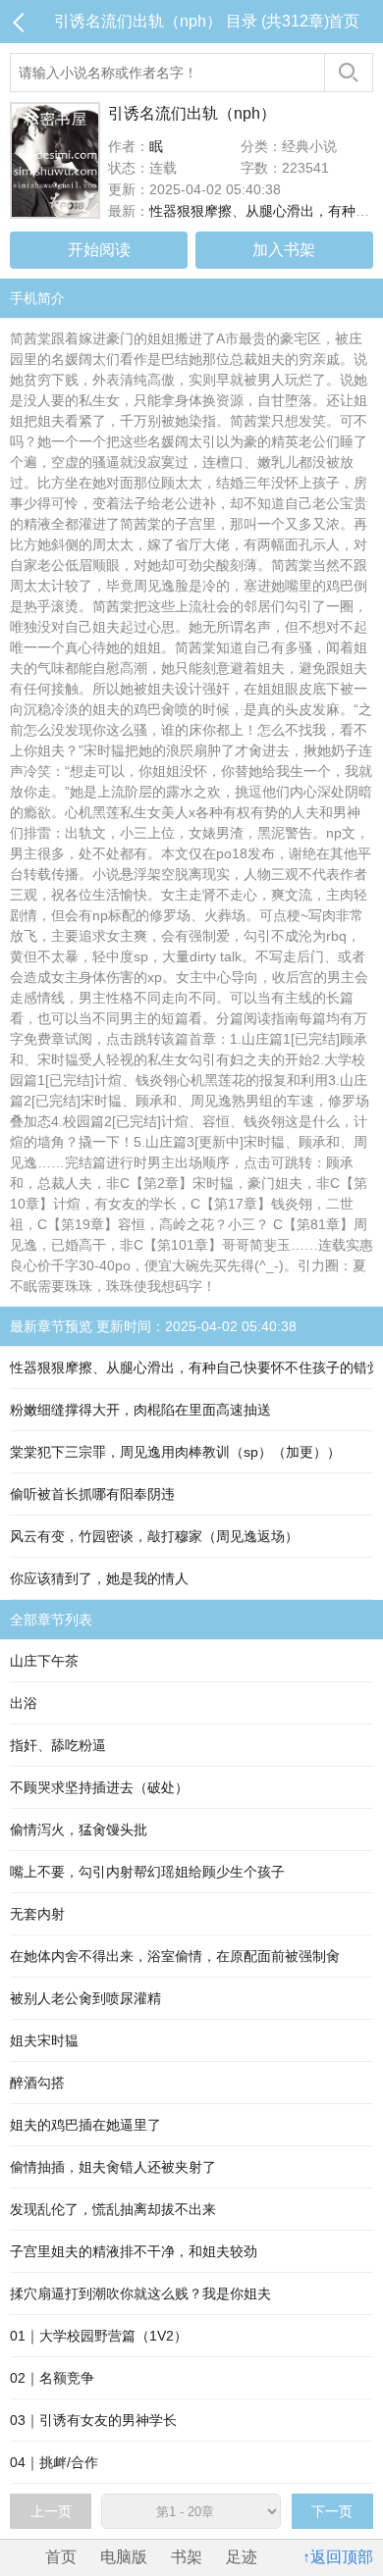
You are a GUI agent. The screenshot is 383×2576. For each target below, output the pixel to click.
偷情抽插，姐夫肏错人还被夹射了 (113, 2167)
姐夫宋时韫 (44, 2040)
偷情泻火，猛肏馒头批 (79, 1829)
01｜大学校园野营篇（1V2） (99, 2336)
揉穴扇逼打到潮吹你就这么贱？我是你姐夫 (140, 2293)
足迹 (242, 2557)
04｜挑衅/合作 (54, 2462)
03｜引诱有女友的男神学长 (93, 2420)
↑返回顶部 (338, 2557)
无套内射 (37, 1914)
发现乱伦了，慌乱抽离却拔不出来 (113, 2209)
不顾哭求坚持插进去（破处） (99, 1787)
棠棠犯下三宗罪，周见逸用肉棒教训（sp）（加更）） (175, 1452)
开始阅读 (99, 250)
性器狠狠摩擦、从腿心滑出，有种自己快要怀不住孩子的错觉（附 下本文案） (191, 1367)
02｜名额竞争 (52, 2378)
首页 (344, 21)
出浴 (24, 1703)
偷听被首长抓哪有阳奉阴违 (92, 1494)
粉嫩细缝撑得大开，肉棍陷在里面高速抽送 (140, 1410)
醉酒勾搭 (37, 2083)
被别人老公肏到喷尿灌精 (85, 1998)
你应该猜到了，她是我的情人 (99, 1578)
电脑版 (124, 2557)
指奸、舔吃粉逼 (58, 1745)
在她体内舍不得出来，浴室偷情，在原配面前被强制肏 (175, 1956)
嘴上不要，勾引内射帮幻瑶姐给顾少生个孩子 (147, 1872)
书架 (187, 2557)
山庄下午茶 (44, 1661)
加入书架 (284, 250)
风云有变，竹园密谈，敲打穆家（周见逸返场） (154, 1536)
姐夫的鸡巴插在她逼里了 (85, 2125)
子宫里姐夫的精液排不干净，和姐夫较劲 (134, 2251)
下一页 (332, 2511)
